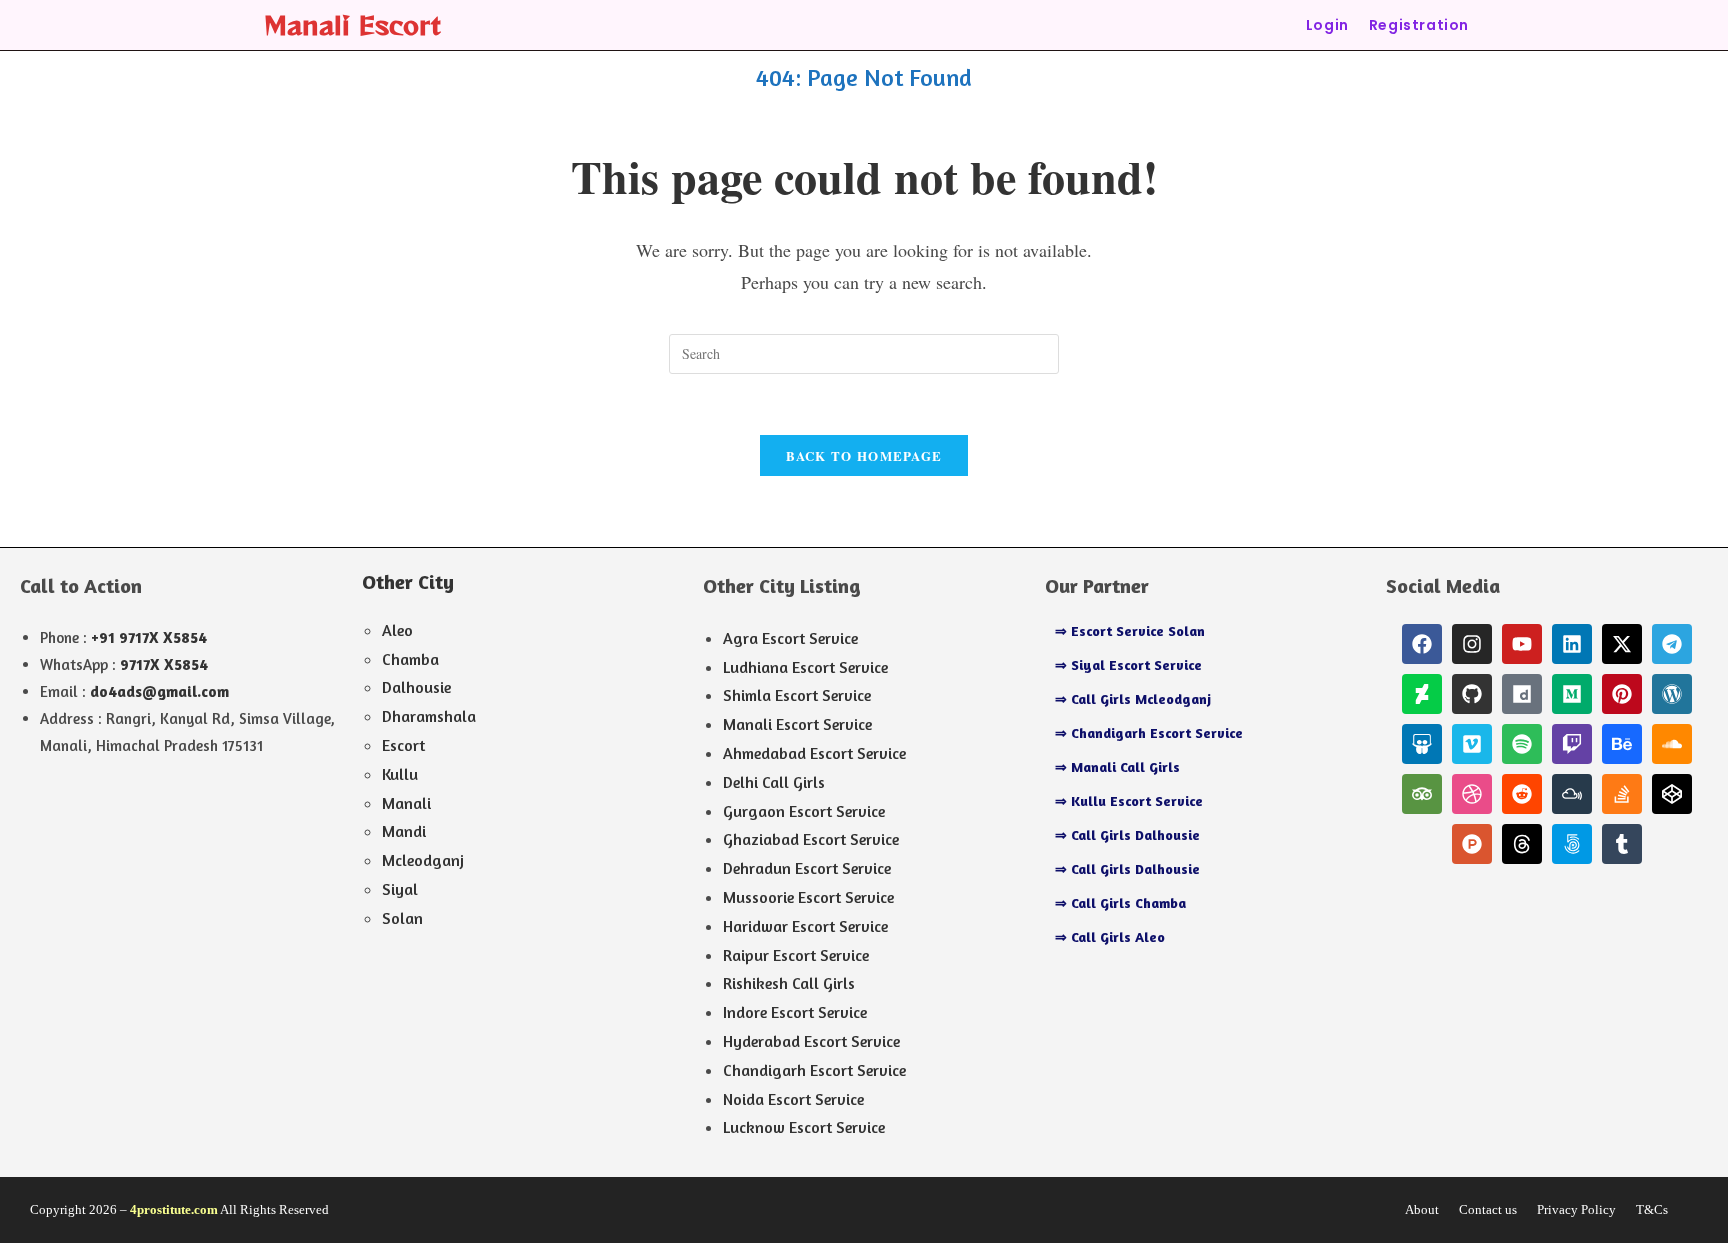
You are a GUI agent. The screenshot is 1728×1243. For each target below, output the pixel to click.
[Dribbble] (1472, 794)
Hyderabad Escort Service (811, 1041)
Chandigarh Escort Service (814, 1070)
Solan (402, 918)
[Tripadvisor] (1422, 794)
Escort (403, 745)
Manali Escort (352, 24)
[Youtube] (1522, 644)
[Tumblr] (1622, 844)
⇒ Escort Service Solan (1130, 630)
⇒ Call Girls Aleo (1110, 936)
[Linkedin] (1572, 644)
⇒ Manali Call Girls (1117, 766)
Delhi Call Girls (774, 782)
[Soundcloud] (1672, 744)
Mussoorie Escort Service (808, 897)
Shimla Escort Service (797, 695)
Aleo (397, 630)
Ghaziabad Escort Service (811, 839)
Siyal (400, 889)
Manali (406, 803)
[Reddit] (1522, 794)
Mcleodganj (423, 860)
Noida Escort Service (793, 1099)
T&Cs (1652, 1209)
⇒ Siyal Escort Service (1128, 664)
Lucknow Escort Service (804, 1127)
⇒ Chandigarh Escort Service (1149, 732)
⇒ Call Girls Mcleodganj (1133, 698)
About (1422, 1209)
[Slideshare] (1422, 744)
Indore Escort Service (795, 1012)
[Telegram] (1672, 644)
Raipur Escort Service (796, 955)
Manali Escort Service (797, 724)
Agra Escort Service (790, 638)
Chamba (410, 659)
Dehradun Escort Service (807, 868)
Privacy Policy (1576, 1209)
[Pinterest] (1622, 694)
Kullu (400, 774)
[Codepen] (1672, 794)
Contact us (1488, 1209)
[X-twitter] (1622, 644)
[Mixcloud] (1572, 794)
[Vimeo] (1472, 744)
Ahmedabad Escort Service (814, 753)
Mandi (404, 831)
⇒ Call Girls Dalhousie (1127, 834)
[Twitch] (1572, 744)
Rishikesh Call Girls (789, 983)
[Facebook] (1422, 644)
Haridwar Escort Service (805, 926)
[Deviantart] (1422, 694)
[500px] (1572, 844)
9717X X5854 (164, 664)
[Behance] (1622, 744)
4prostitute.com (174, 1209)
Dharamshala (429, 716)
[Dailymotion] (1522, 694)
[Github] (1472, 694)
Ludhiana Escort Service (805, 667)
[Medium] (1572, 694)
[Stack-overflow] (1622, 794)
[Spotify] (1522, 744)
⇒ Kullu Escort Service (1129, 800)
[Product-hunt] (1472, 844)
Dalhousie (416, 687)
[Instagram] (1472, 644)
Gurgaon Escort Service (804, 811)
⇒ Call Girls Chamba (1120, 902)
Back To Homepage (864, 455)
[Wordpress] (1672, 694)
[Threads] (1522, 844)
